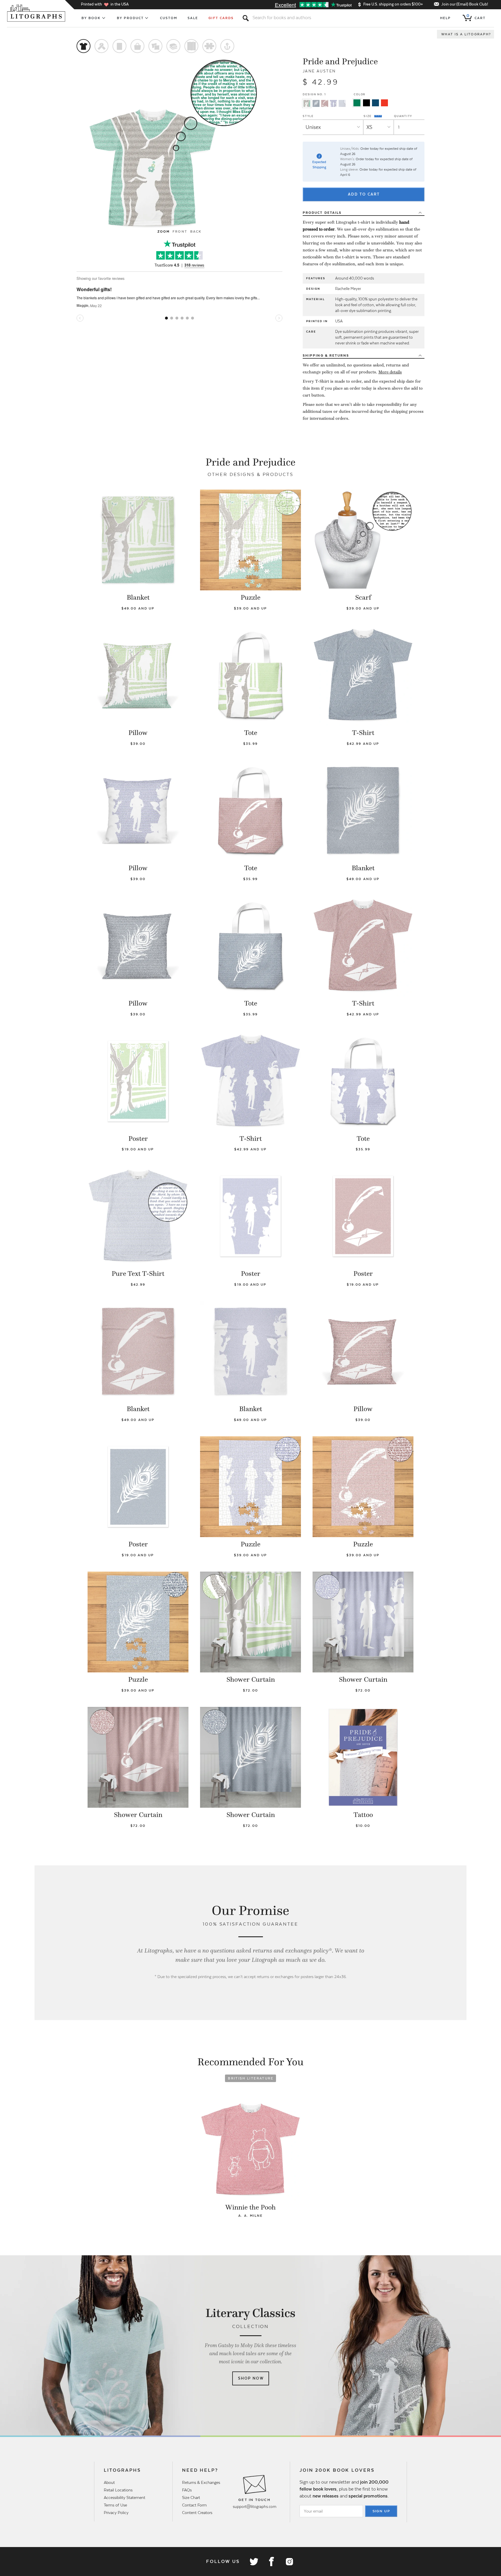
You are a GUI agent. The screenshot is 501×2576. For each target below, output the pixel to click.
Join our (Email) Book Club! (465, 4)
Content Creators (197, 2513)
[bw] (366, 103)
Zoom (164, 231)
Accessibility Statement (125, 2497)
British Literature (251, 2078)
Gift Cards (221, 18)
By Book (91, 18)
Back (196, 231)
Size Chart (191, 2497)
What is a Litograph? (466, 34)
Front (180, 231)
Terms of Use (115, 2505)
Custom (169, 18)
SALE (193, 18)
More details (390, 372)
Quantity (403, 116)
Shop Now (251, 2378)
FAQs (187, 2490)
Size (368, 116)
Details (322, 213)
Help (445, 18)
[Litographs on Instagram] (289, 2562)
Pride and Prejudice (340, 61)
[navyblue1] (375, 103)
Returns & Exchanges (201, 2482)
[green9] (357, 103)
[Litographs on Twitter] (254, 2562)
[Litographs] (37, 13)
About (109, 2482)
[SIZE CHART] (378, 116)
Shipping (326, 355)
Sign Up (382, 2511)
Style (308, 116)
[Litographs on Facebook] (271, 2562)
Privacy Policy (116, 2513)
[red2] (384, 103)
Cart (476, 17)
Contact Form (194, 2505)
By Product (130, 18)
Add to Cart (364, 194)
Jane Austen (319, 71)
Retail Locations (118, 2490)
